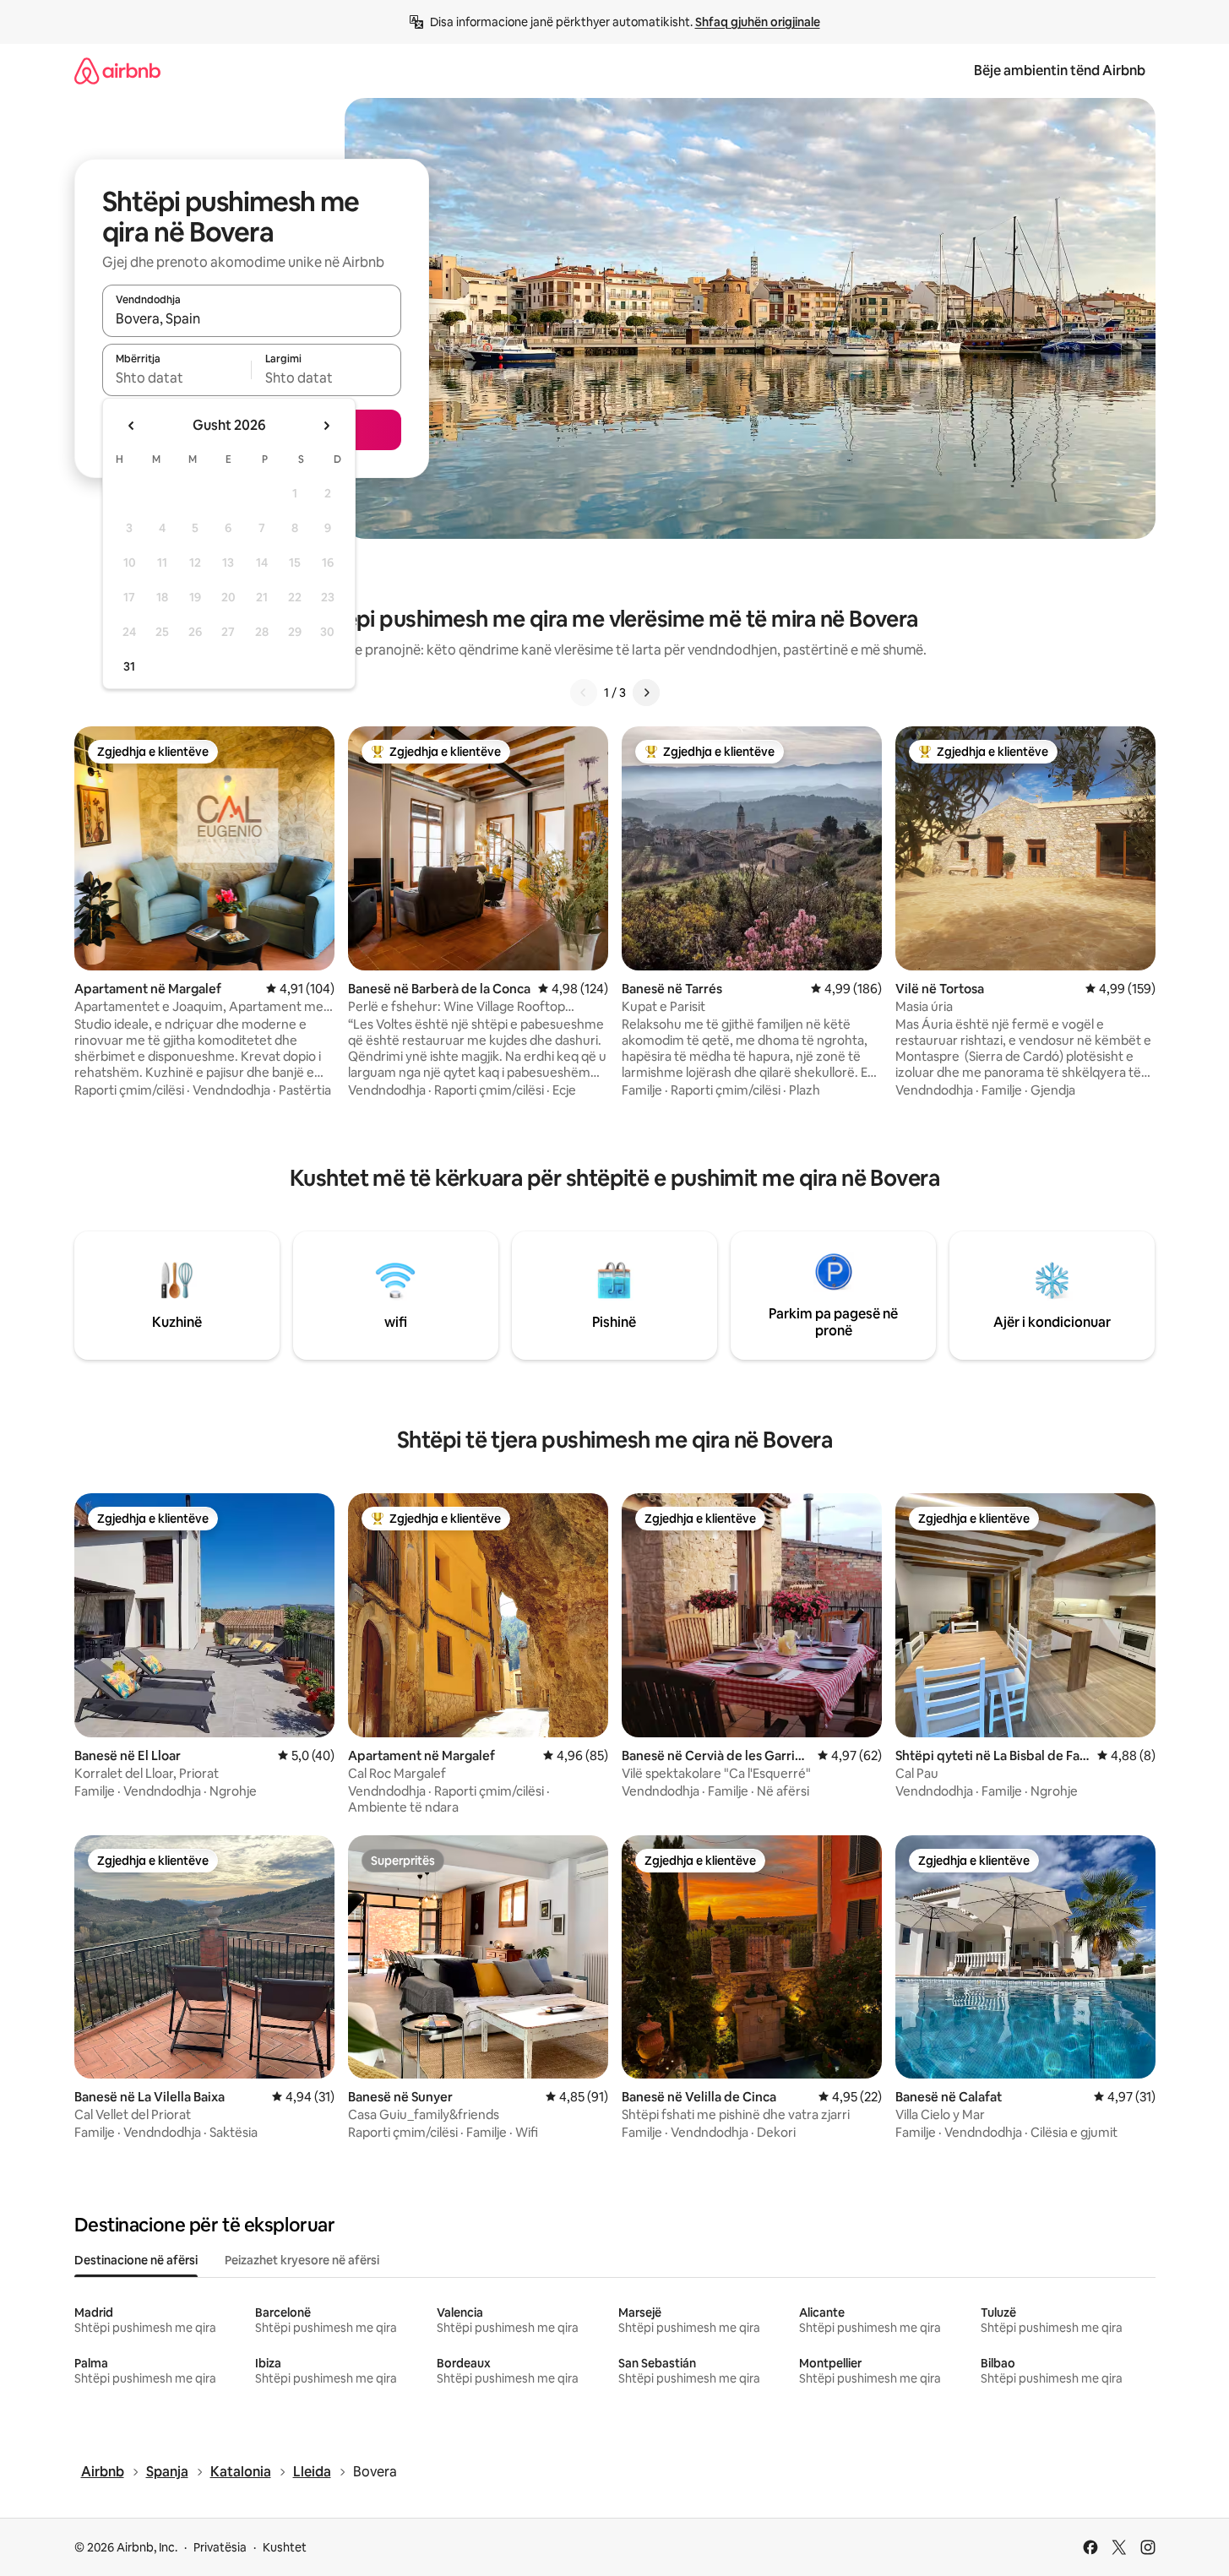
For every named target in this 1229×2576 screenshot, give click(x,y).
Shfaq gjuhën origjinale (758, 22)
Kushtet (285, 2547)
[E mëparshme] (584, 693)
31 (129, 666)
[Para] (646, 693)
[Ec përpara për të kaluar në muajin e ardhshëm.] (326, 426)
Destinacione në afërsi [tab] (136, 2260)
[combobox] (252, 318)
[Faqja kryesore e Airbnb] (117, 71)
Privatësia (220, 2547)
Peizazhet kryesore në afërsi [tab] (302, 2260)
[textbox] (177, 378)
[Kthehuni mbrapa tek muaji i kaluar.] (132, 426)
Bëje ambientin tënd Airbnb (1060, 71)
